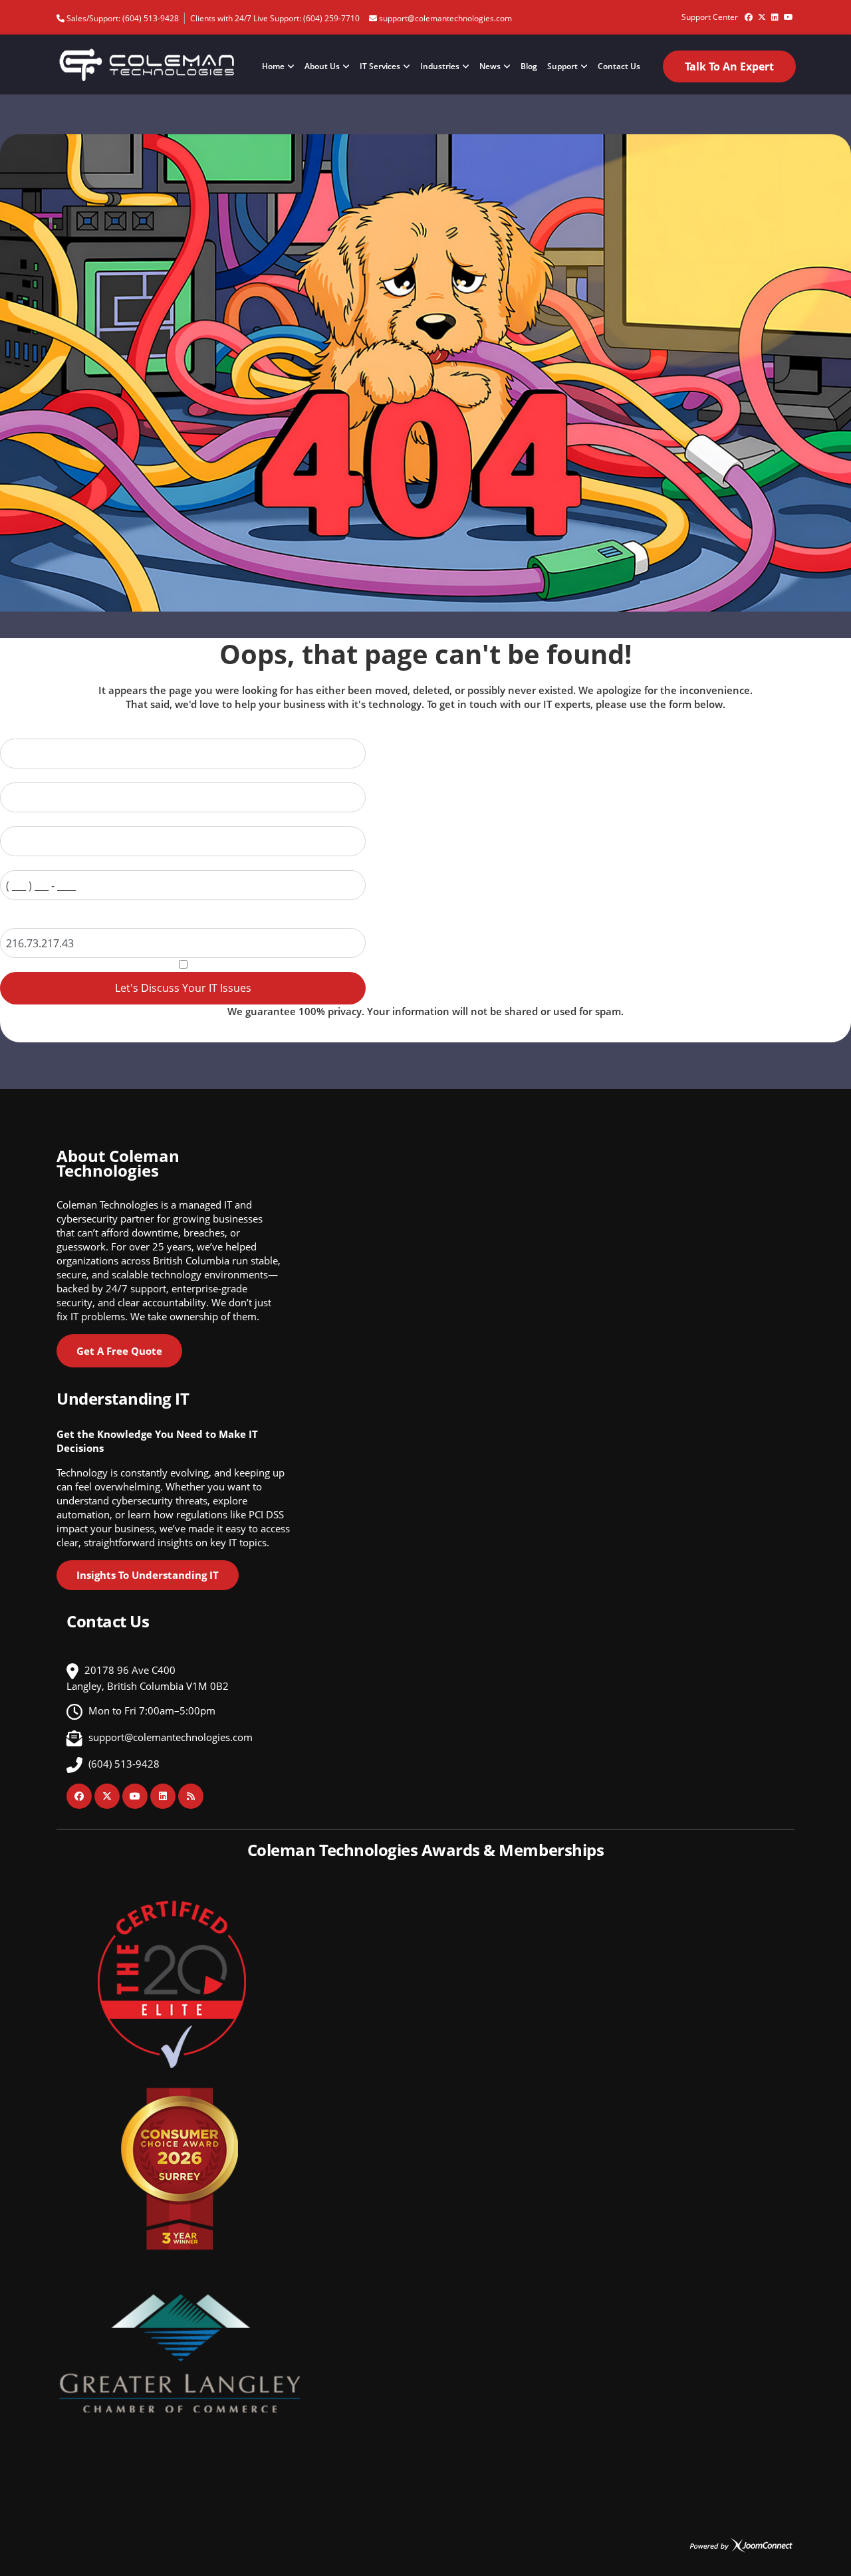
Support (562, 66)
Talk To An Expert (729, 66)
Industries (440, 66)
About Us (322, 66)
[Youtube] (789, 12)
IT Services (380, 66)
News (490, 66)
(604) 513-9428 (151, 18)
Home (273, 66)
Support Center (710, 17)
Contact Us (619, 66)
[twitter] (762, 12)
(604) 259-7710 (331, 18)
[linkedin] (775, 12)
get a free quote (119, 1351)
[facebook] (749, 12)
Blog (529, 66)
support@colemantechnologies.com (445, 18)
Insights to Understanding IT (148, 1575)
